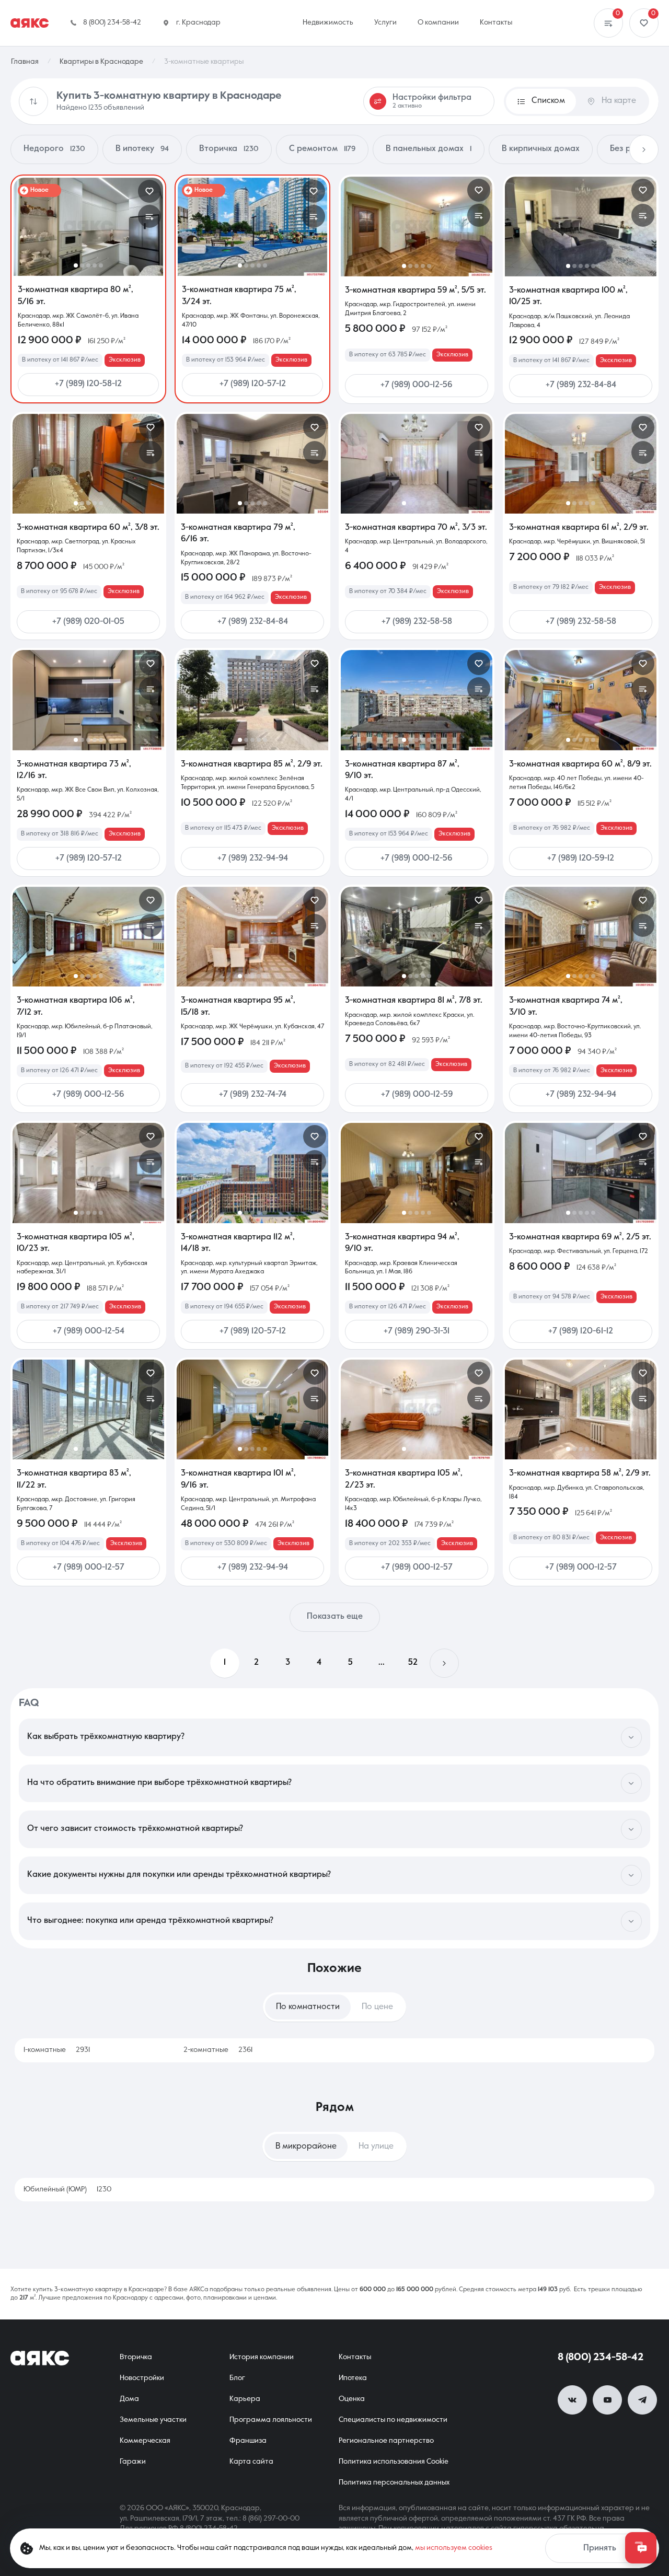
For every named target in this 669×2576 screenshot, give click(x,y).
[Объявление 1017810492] (581, 1409)
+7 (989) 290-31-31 (417, 1331)
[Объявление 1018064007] (417, 937)
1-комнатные (57, 2050)
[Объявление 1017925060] (581, 1173)
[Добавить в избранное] (149, 191)
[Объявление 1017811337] (88, 937)
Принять (600, 2548)
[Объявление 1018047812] (252, 937)
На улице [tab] (376, 2146)
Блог (237, 2378)
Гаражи (133, 2462)
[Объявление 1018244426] (88, 227)
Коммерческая (145, 2441)
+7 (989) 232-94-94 (253, 858)
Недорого (54, 149)
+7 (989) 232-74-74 (253, 1095)
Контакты (355, 2357)
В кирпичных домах (541, 149)
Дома (129, 2399)
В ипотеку (142, 149)
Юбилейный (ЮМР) (67, 2189)
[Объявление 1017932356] (417, 1173)
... (382, 1663)
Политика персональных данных (394, 2482)
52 (413, 1663)
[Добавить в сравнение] (149, 216)
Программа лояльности (271, 2420)
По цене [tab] (377, 2007)
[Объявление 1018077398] (581, 700)
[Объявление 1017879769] (417, 1409)
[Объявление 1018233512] (417, 227)
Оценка (352, 2399)
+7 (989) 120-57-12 (253, 384)
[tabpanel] (334, 2050)
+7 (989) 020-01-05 (88, 622)
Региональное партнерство (386, 2441)
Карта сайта (251, 2462)
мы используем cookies (454, 2548)
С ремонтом (322, 149)
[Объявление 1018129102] (252, 700)
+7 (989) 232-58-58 (417, 622)
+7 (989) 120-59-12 (581, 858)
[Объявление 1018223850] (88, 464)
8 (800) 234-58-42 (601, 2358)
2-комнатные (218, 2050)
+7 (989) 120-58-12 (88, 384)
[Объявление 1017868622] (252, 1409)
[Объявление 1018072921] (581, 937)
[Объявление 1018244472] (581, 227)
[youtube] (607, 2400)
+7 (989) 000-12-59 (417, 1095)
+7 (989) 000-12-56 (417, 385)
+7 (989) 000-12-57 (89, 1568)
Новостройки (142, 2378)
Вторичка (229, 149)
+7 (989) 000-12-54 (89, 1331)
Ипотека (353, 2378)
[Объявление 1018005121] (88, 1173)
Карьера (245, 2399)
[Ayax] (30, 23)
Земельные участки (153, 2420)
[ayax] (40, 2358)
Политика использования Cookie (394, 2462)
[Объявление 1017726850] (88, 700)
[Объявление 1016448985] (252, 464)
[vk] (572, 2400)
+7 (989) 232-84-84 (581, 385)
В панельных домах (429, 149)
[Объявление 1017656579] (88, 1409)
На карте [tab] (619, 101)
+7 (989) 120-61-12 (581, 1331)
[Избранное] (644, 23)
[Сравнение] (608, 23)
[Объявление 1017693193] (417, 464)
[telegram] (642, 2400)
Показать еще (335, 1617)
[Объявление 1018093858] (417, 700)
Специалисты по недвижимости (393, 2420)
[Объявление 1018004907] (252, 1173)
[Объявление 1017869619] (581, 464)
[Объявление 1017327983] (252, 227)
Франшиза (248, 2441)
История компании (262, 2357)
